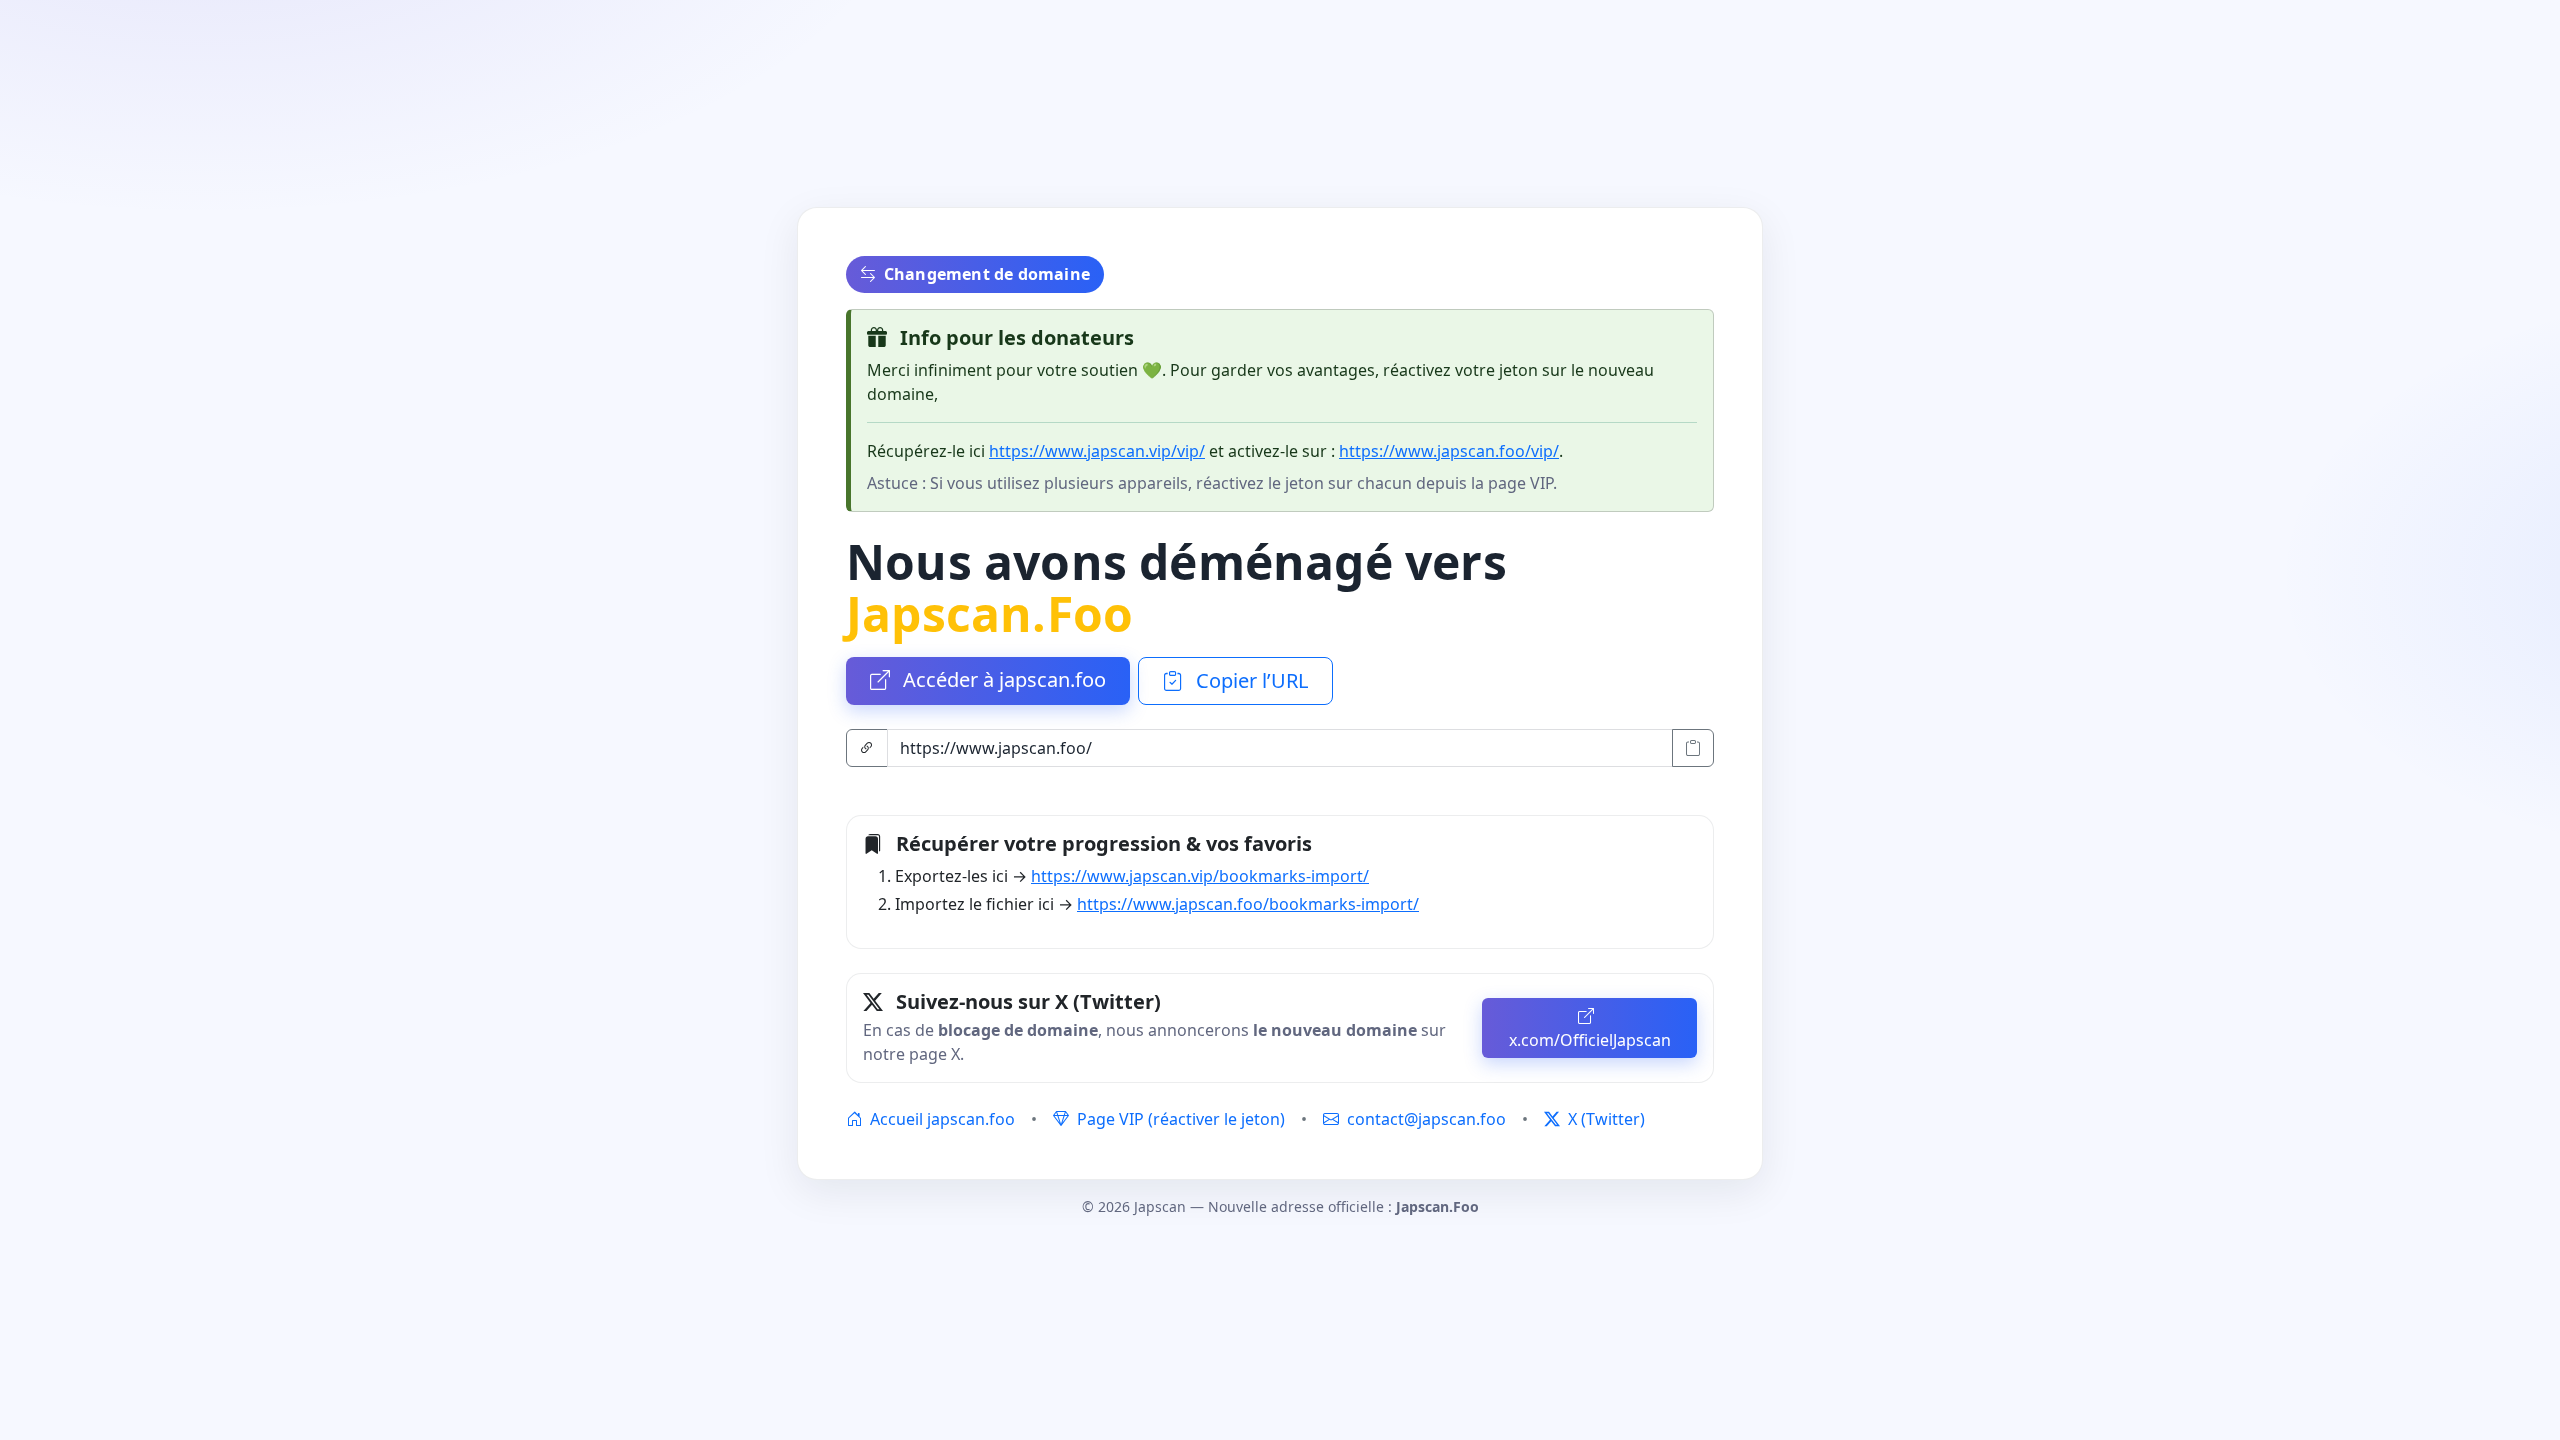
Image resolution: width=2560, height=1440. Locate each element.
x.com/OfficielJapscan (1590, 1040)
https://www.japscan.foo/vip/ (1449, 451)
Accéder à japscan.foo (1002, 679)
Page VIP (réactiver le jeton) (1179, 1119)
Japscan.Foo (989, 613)
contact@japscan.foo (1426, 1119)
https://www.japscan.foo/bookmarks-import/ (1248, 904)
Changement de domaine (987, 274)
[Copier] (1693, 748)
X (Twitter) (1604, 1119)
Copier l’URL (1249, 680)
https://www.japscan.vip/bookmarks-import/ (1200, 876)
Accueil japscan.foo (940, 1119)
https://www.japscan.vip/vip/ (1097, 451)
